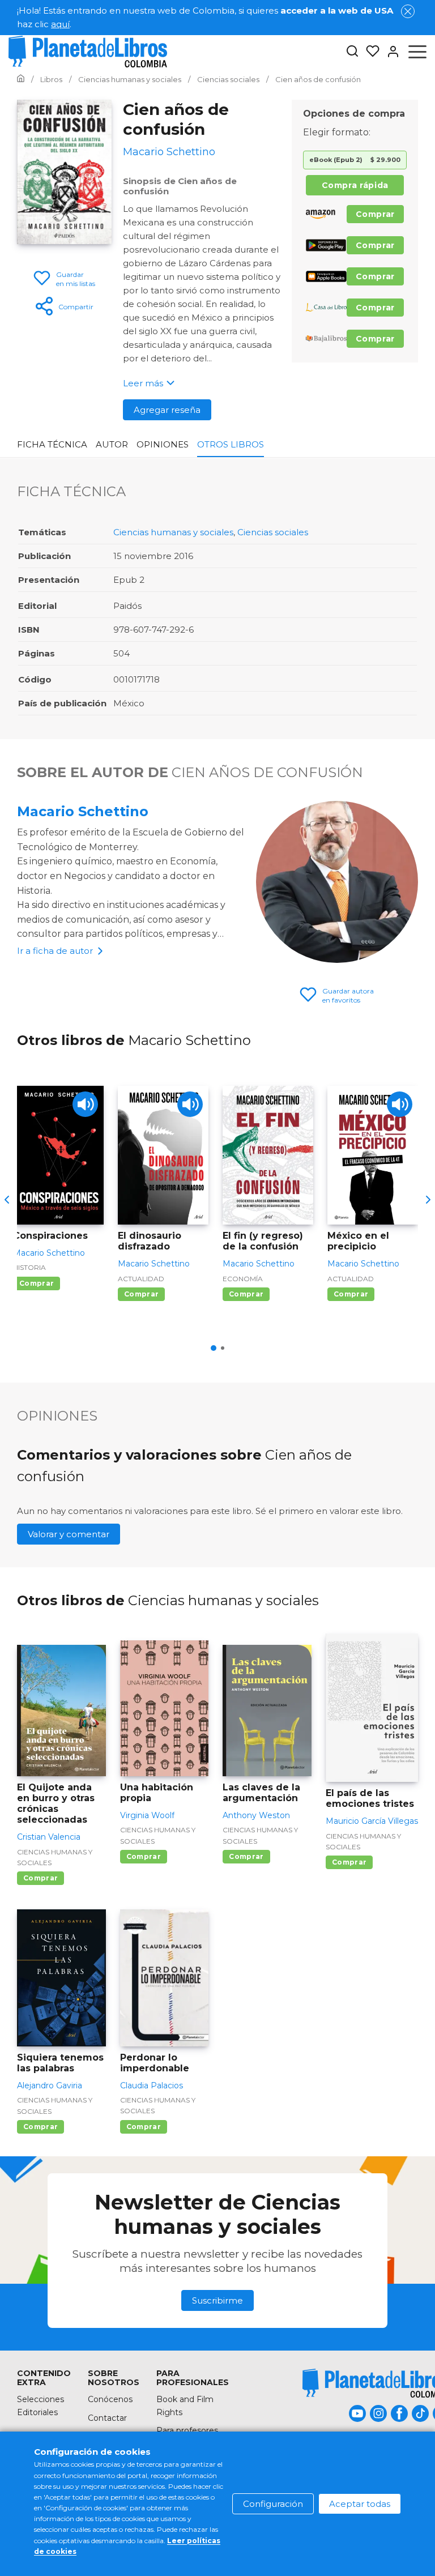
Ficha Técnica (52, 444)
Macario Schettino (83, 811)
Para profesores (187, 2430)
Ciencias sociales (273, 532)
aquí (60, 24)
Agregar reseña (167, 410)
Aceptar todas (360, 2504)
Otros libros (231, 444)
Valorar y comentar (69, 1534)
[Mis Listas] (369, 52)
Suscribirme (217, 2300)
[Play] (85, 1104)
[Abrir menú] (417, 52)
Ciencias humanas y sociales (173, 532)
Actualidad (141, 1279)
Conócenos (110, 2399)
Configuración (273, 2504)
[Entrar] (390, 52)
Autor (112, 444)
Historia (29, 1267)
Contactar (107, 2418)
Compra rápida (355, 185)
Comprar (375, 214)
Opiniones (163, 444)
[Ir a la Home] (21, 79)
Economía (243, 1279)
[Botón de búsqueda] (352, 52)
